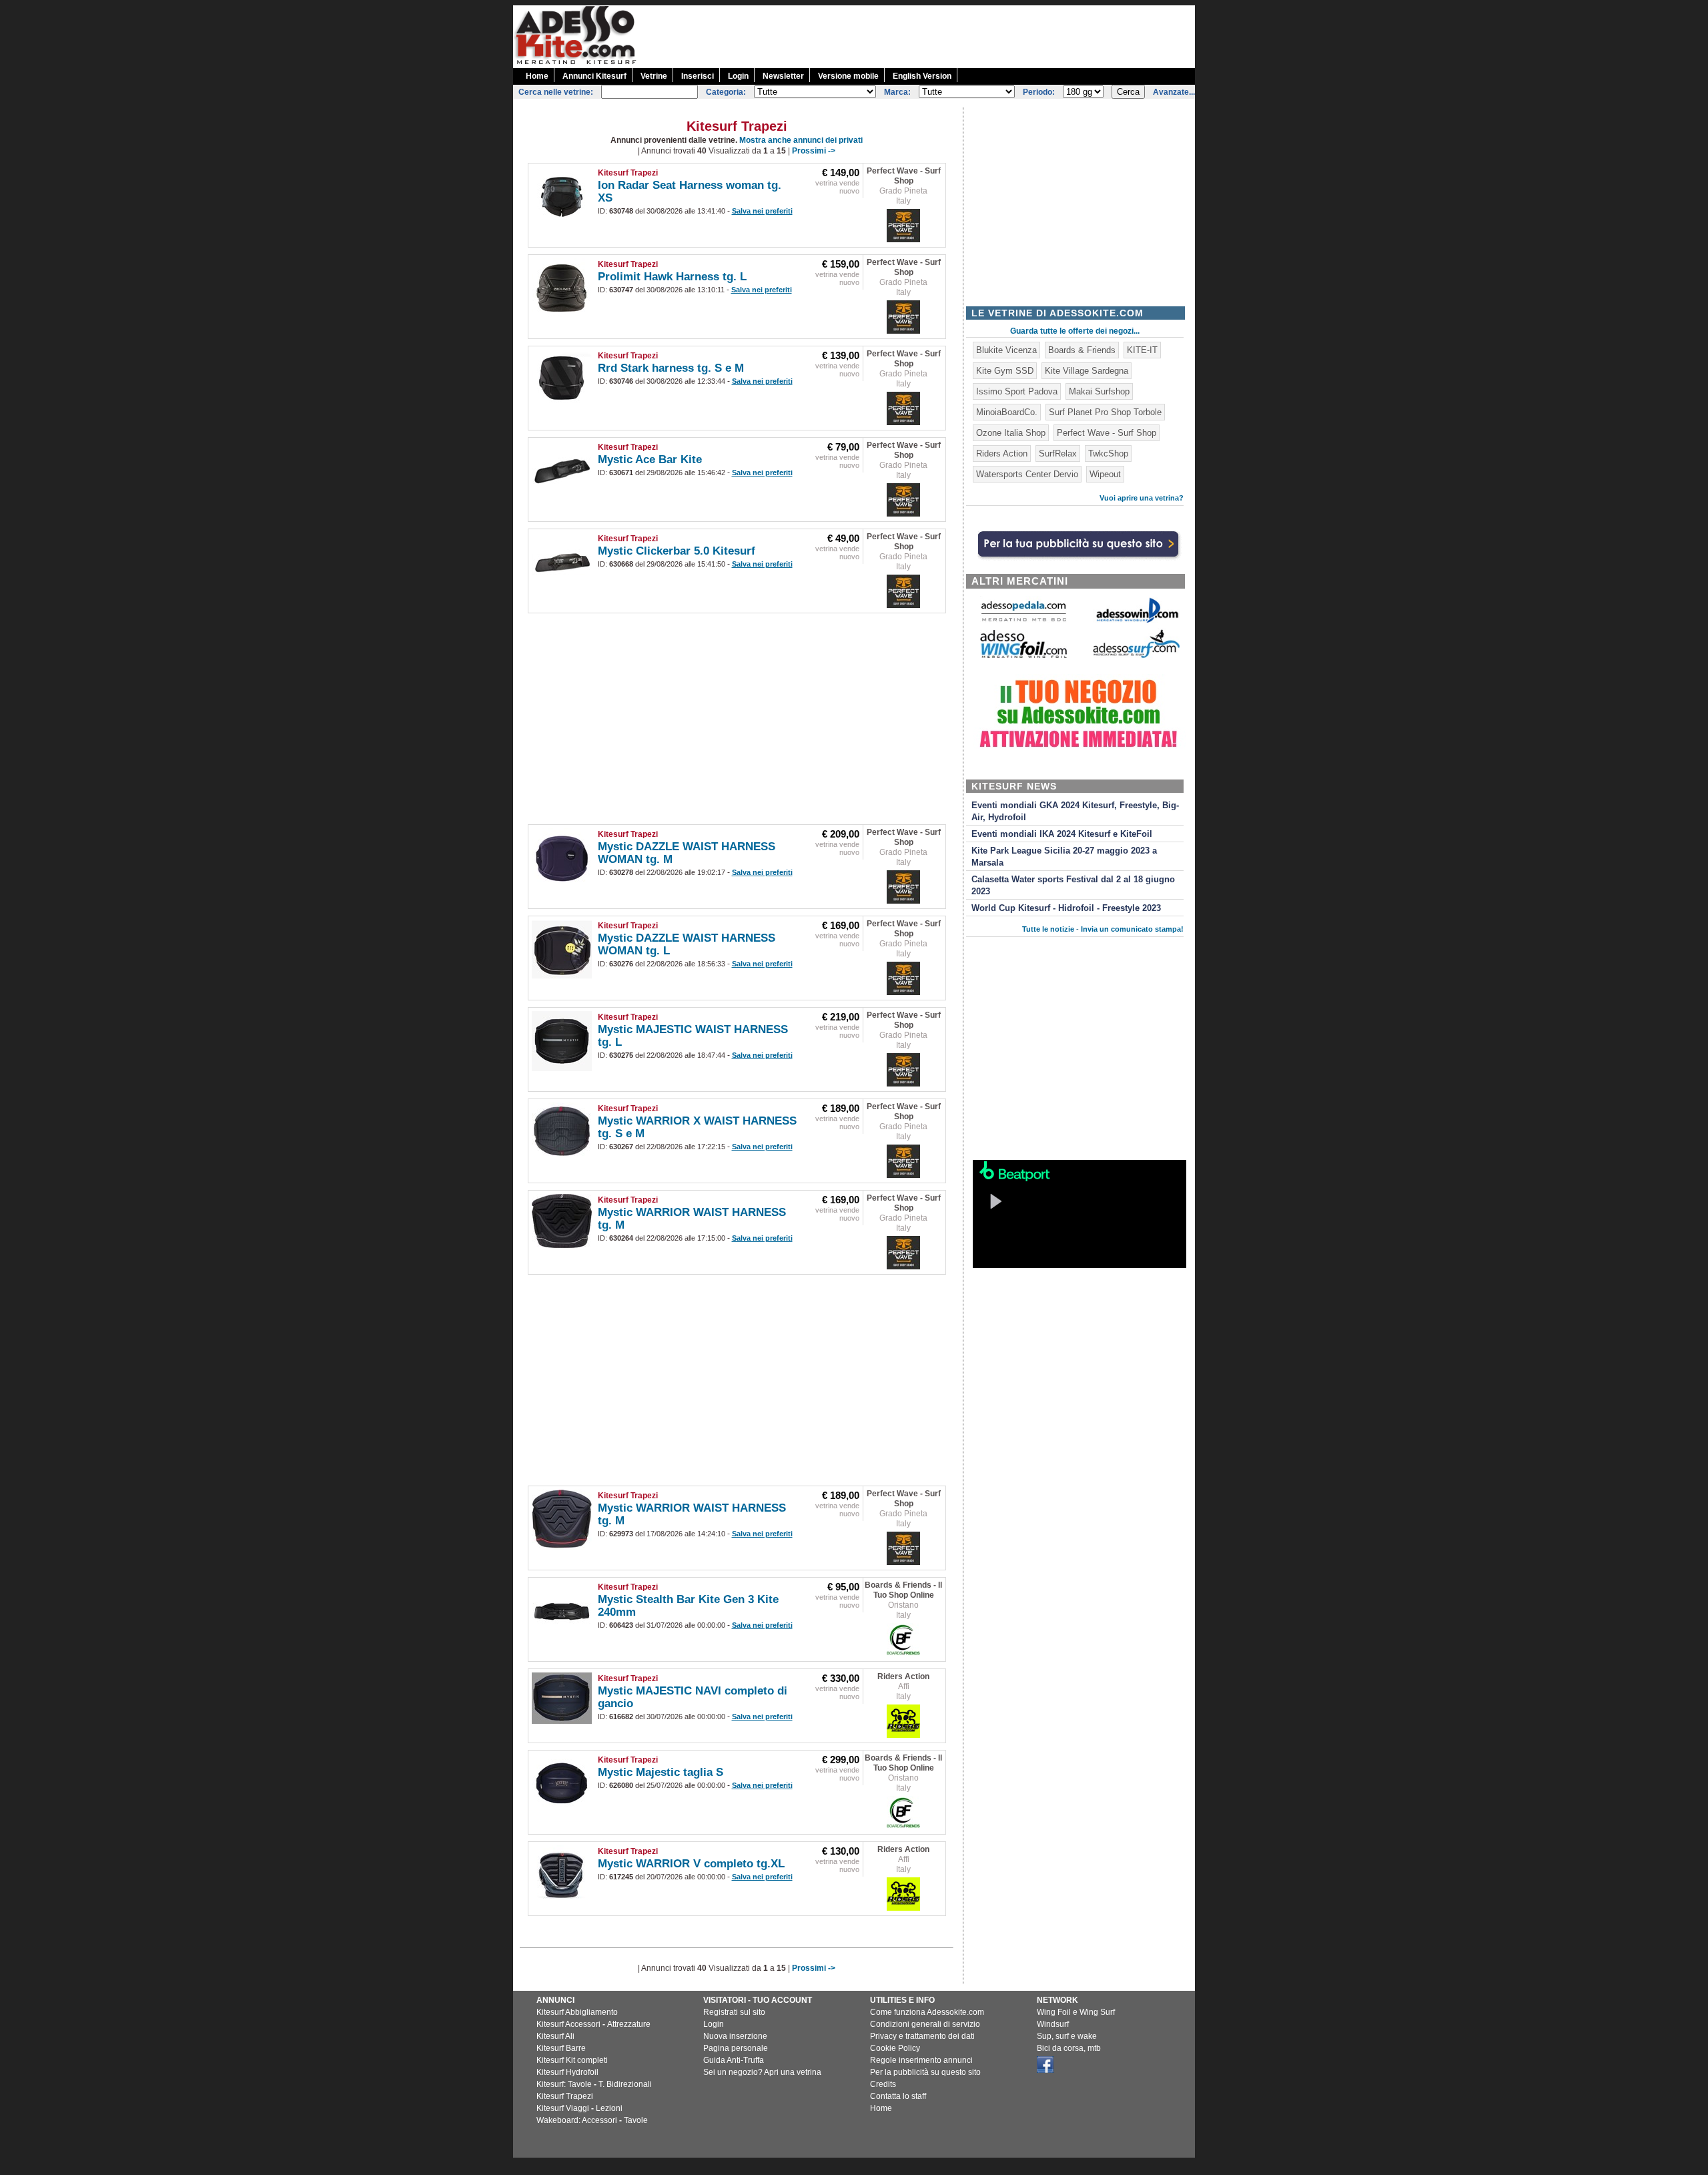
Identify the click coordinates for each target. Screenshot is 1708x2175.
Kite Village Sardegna (1087, 371)
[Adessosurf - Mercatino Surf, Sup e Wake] (1136, 657)
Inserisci (698, 76)
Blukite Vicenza (1006, 350)
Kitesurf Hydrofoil (567, 2072)
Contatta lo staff (898, 2096)
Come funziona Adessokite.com (927, 2012)
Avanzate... (1174, 92)
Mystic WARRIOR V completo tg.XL (691, 1864)
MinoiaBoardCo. (1007, 412)
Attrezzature (629, 2024)
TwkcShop (1108, 453)
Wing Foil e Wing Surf (1076, 2012)
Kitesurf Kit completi (572, 2060)
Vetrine (654, 76)
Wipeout (1105, 474)
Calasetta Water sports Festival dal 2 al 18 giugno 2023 (1073, 886)
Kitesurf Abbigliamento (577, 2012)
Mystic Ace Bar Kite (650, 459)
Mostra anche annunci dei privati (801, 140)
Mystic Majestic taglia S (661, 1772)
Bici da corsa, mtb (1069, 2048)
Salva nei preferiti (762, 211)
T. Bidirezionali (625, 2084)
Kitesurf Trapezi (628, 173)
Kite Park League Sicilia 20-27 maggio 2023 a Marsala (1064, 857)
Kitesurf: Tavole (564, 2084)
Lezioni (609, 2108)
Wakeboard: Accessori (577, 2120)
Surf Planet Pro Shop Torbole (1105, 412)
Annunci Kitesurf (594, 76)
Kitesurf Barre (561, 2048)
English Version (922, 76)
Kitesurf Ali (555, 2036)
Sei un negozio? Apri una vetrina (762, 2072)
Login (738, 76)
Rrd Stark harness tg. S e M (671, 368)
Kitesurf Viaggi (563, 2108)
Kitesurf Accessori (568, 2024)
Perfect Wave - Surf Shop (904, 176)
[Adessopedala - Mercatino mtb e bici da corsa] (1023, 622)
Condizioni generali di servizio (925, 2024)
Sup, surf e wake (1067, 2036)
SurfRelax (1058, 453)
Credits (883, 2084)
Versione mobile (848, 76)
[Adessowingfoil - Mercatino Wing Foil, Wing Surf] (1023, 655)
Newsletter (783, 76)
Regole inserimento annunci (921, 2060)
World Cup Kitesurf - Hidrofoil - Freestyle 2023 (1066, 908)
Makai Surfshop (1099, 391)
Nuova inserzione (735, 2036)
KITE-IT (1142, 350)
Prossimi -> (814, 151)
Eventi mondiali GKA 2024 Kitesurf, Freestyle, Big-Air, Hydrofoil (1075, 812)
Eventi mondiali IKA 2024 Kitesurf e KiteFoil (1062, 834)
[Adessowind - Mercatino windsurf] (1136, 622)
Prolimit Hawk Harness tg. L (672, 277)
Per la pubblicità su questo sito (925, 2072)
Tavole (636, 2120)
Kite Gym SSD (1005, 371)
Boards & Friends (1082, 350)
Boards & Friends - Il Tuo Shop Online (903, 1590)
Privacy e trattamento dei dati (922, 2036)
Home (537, 76)
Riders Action (903, 1676)
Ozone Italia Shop (1011, 433)
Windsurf (1053, 2024)
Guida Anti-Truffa (734, 2060)
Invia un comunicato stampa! (1132, 929)
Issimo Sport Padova (1017, 391)
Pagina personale (736, 2048)
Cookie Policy (895, 2048)
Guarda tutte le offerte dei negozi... (1075, 331)
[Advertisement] (952, 35)
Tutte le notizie (1048, 929)
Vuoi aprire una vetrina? (1142, 498)
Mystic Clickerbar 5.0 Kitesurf (677, 551)
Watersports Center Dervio (1027, 474)
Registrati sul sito (734, 2012)
